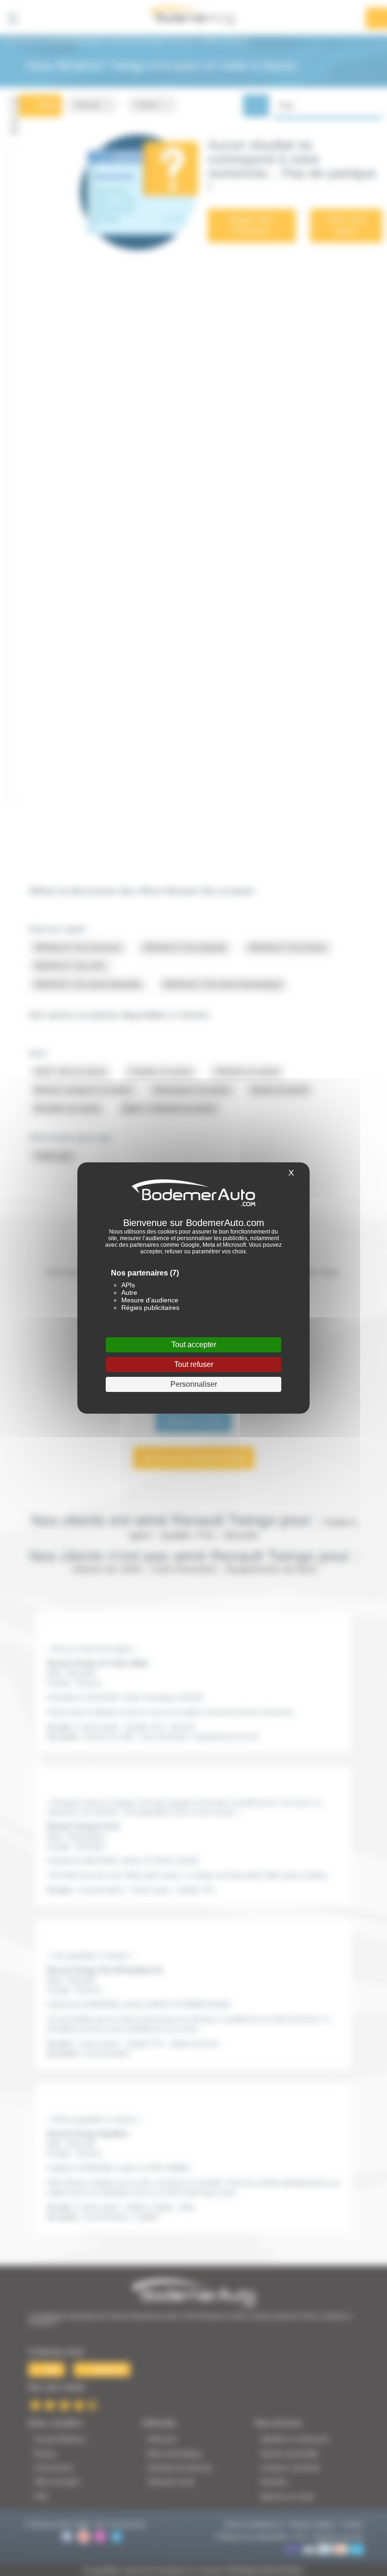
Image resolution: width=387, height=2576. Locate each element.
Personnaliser (194, 1384)
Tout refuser (194, 1364)
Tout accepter (194, 1345)
